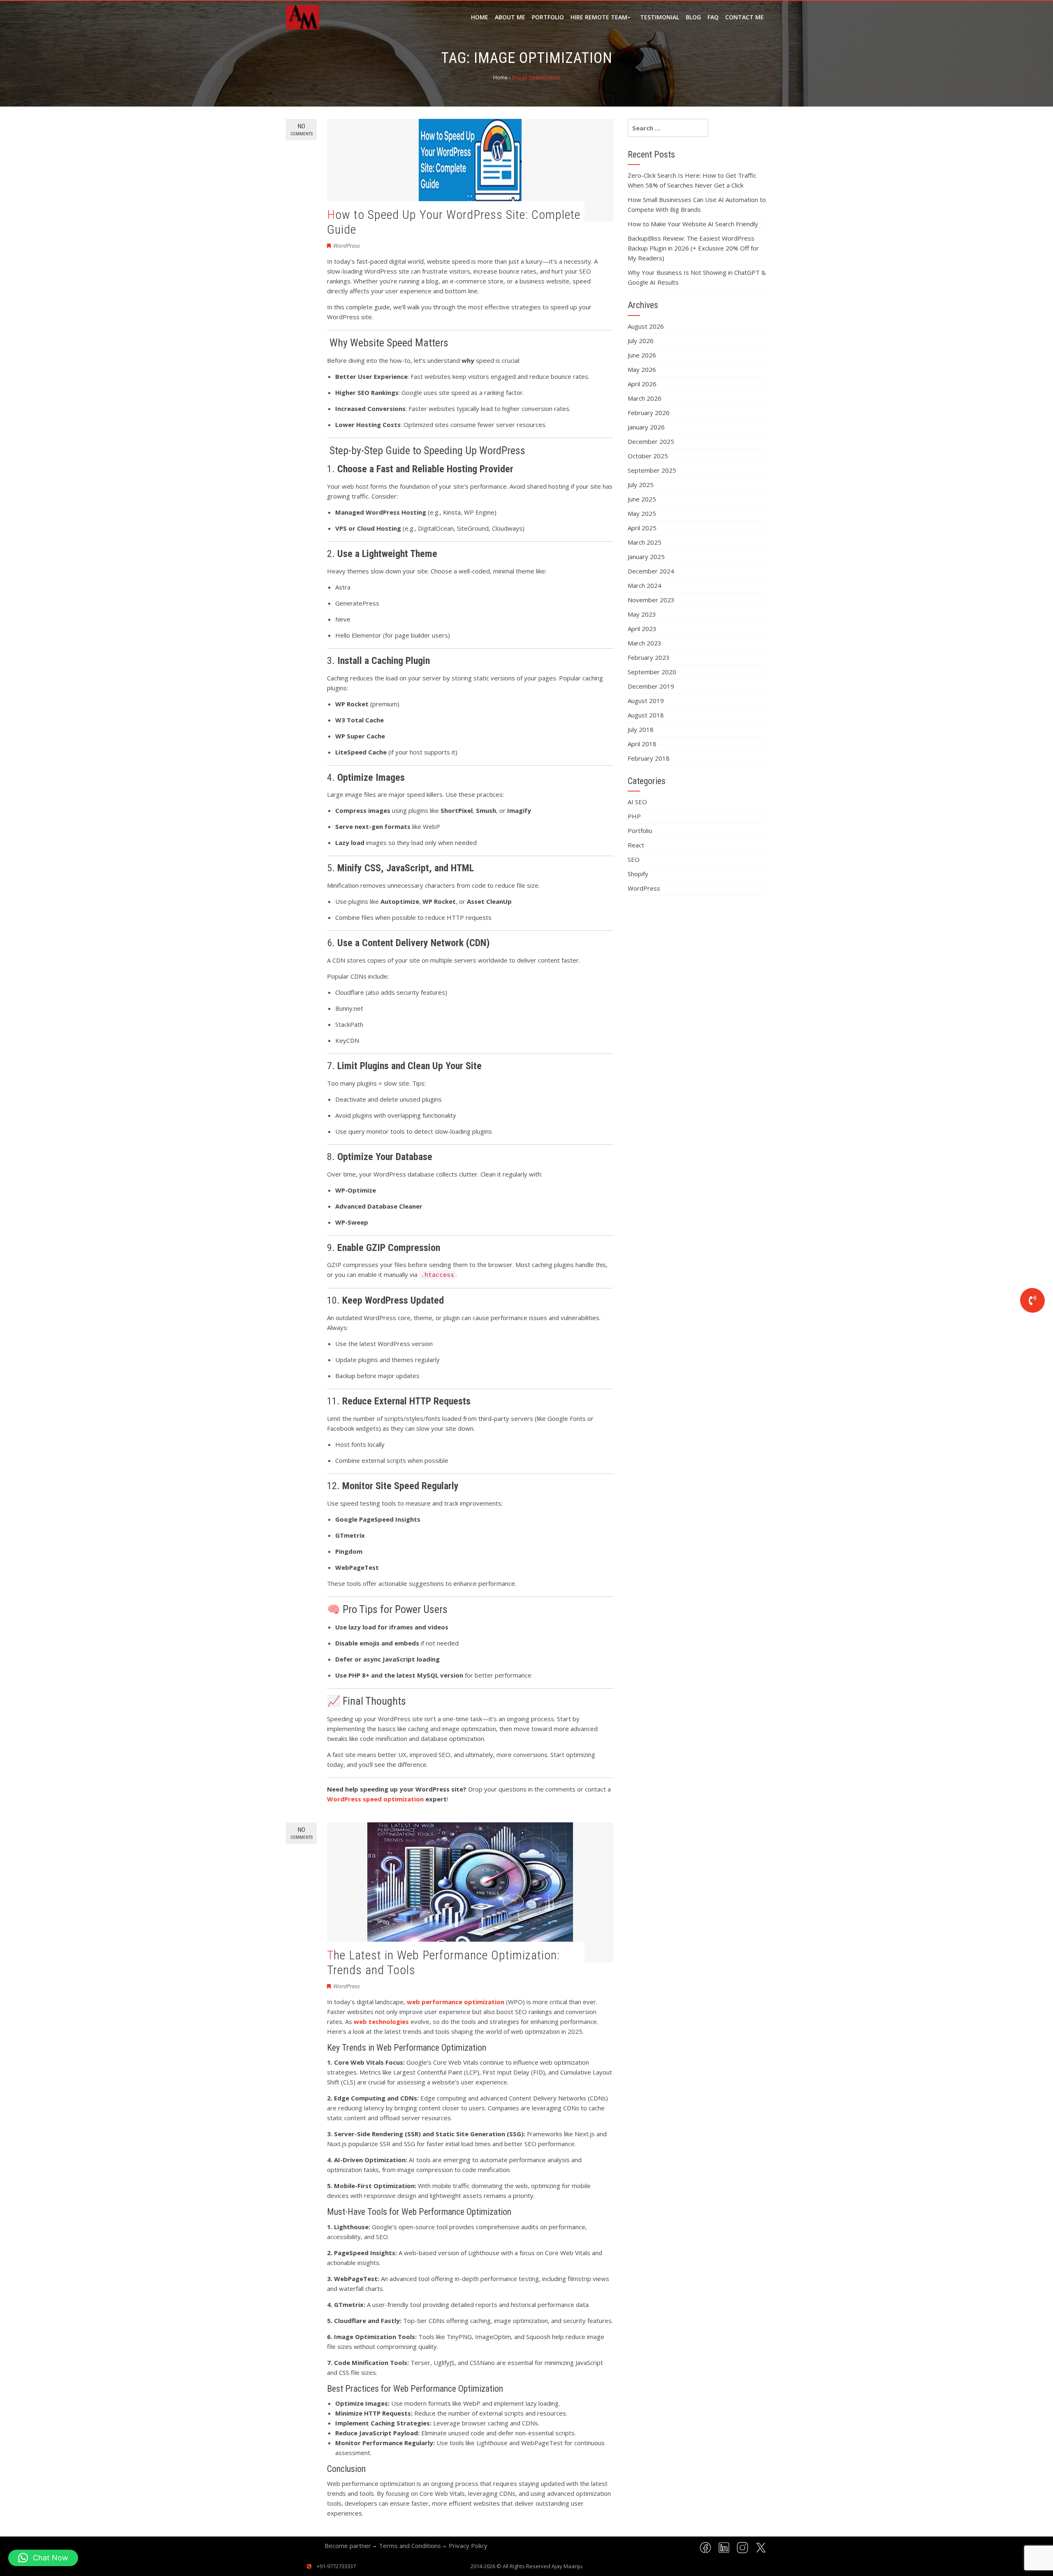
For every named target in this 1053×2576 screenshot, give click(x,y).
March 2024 (645, 585)
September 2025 (652, 470)
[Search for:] (668, 128)
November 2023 (651, 600)
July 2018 (641, 729)
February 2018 (649, 758)
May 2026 (642, 369)
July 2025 (641, 485)
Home (480, 17)
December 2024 (651, 571)
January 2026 (646, 427)
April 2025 (642, 528)
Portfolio (548, 17)
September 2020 (652, 672)
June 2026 (642, 355)
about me (510, 17)
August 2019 (646, 701)
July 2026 (641, 341)
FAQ (713, 17)
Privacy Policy (468, 2546)
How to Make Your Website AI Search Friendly (693, 224)
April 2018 (642, 744)
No (302, 130)
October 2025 (648, 456)
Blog (693, 17)
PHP (634, 816)
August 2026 (646, 326)
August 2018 (646, 715)
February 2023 (649, 657)
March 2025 (645, 542)
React (636, 845)
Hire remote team (599, 17)
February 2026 (649, 413)
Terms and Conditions (410, 2546)
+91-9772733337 (336, 2566)
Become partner (348, 2546)
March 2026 (645, 398)
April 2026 (642, 384)
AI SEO (637, 802)
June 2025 (642, 499)
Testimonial (660, 17)
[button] (43, 2558)
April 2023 (642, 629)
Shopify (638, 874)
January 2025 (646, 557)
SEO (634, 859)
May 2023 (642, 614)
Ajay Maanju (567, 2566)
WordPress (346, 246)
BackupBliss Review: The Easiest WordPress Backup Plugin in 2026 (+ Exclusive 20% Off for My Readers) (693, 248)
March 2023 (645, 643)
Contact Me (745, 17)
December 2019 (651, 686)
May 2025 (642, 513)
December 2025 (651, 441)
